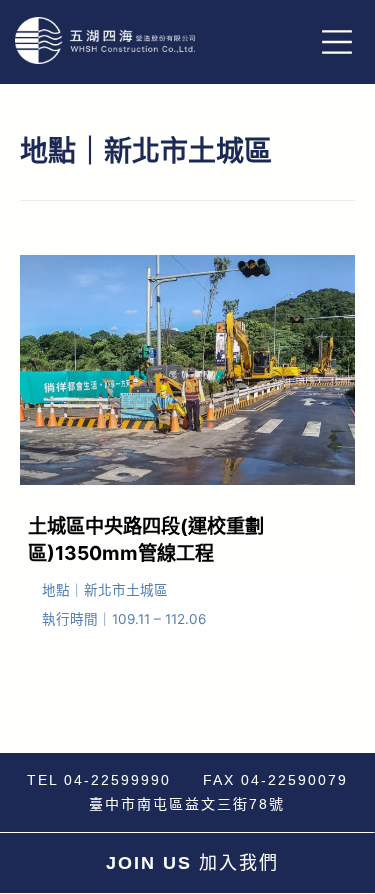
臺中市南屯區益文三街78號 (187, 804)
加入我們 (192, 863)
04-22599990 (117, 780)
